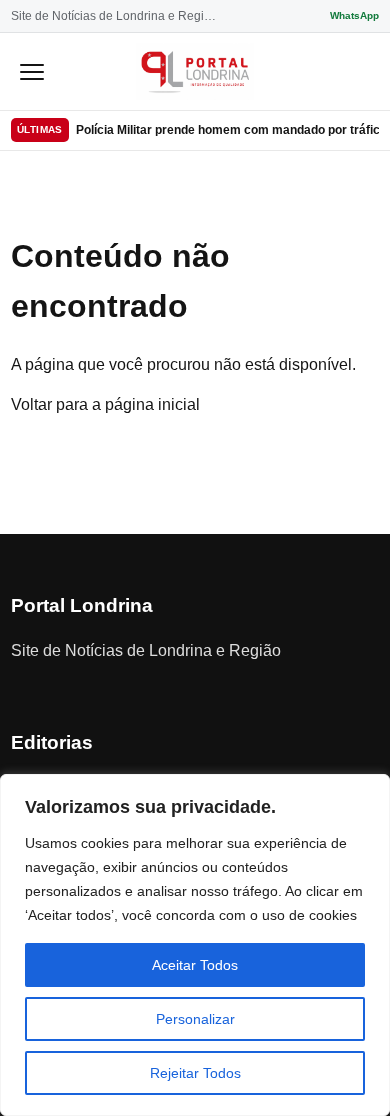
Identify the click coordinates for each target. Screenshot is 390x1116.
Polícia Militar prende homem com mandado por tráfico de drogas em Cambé (227, 130)
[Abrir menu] (32, 71)
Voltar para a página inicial (105, 404)
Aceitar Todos (195, 965)
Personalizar (195, 1019)
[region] (195, 945)
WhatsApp (354, 15)
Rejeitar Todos (195, 1073)
